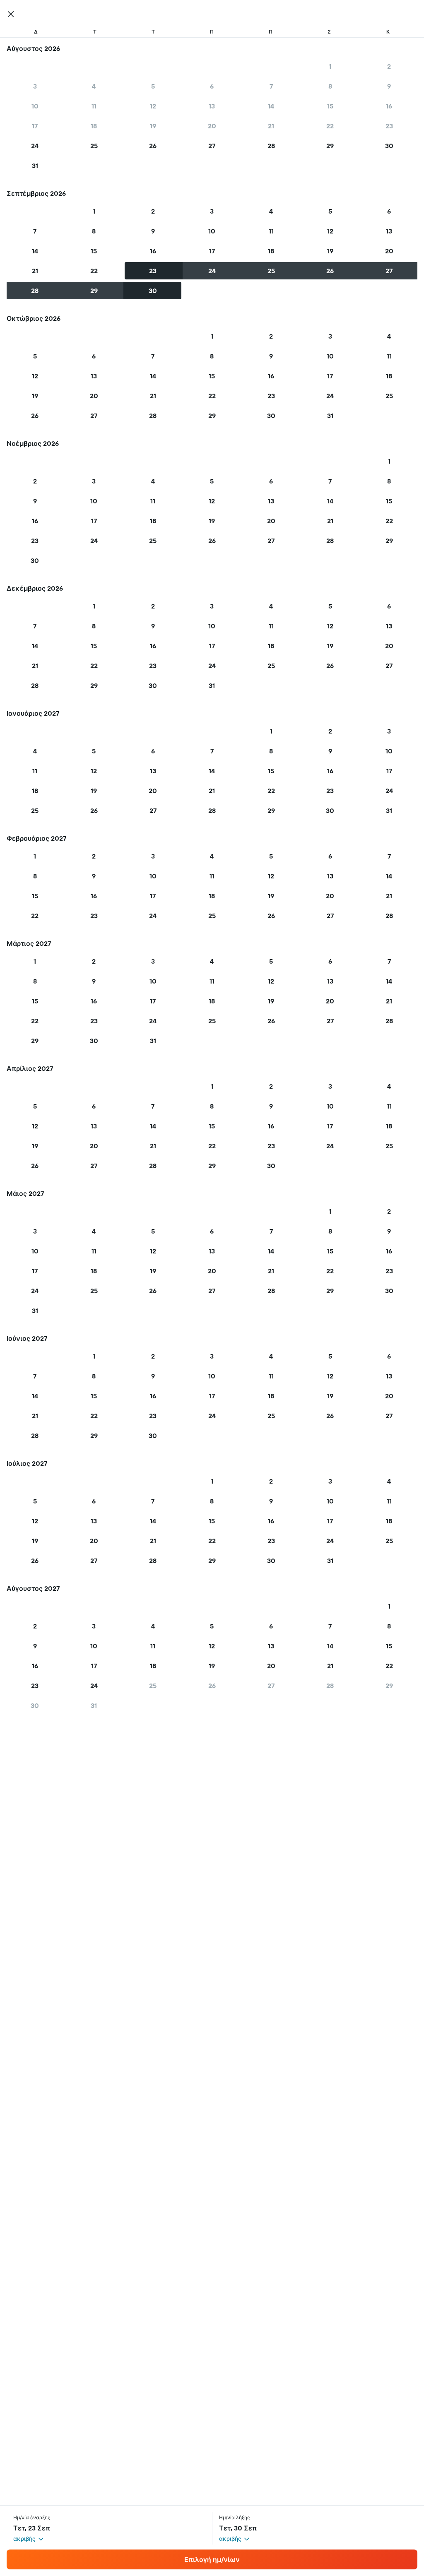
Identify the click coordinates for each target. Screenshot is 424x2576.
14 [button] (271, 106)
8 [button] (330, 86)
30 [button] (389, 146)
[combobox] (29, 2539)
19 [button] (153, 126)
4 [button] (94, 86)
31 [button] (35, 166)
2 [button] (389, 66)
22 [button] (330, 126)
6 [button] (212, 86)
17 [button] (35, 126)
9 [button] (389, 86)
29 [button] (330, 146)
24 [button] (35, 146)
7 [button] (271, 86)
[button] (11, 14)
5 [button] (153, 86)
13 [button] (212, 106)
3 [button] (35, 86)
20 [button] (212, 126)
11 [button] (94, 106)
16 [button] (389, 106)
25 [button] (94, 146)
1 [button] (330, 66)
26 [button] (153, 146)
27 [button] (212, 146)
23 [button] (389, 126)
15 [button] (330, 106)
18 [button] (94, 126)
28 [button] (271, 146)
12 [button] (153, 106)
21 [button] (271, 126)
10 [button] (35, 106)
